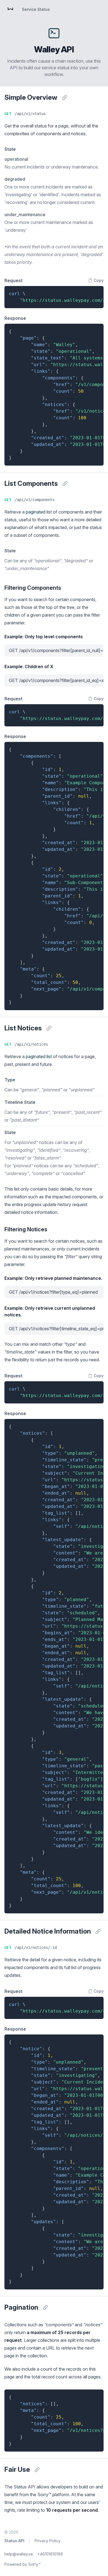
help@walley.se (19, 2554)
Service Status (36, 9)
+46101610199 (50, 2554)
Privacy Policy (47, 2541)
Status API (14, 2541)
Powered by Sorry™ (23, 2564)
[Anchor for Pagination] (45, 2307)
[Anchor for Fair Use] (37, 2470)
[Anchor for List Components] (65, 484)
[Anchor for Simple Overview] (65, 98)
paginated (36, 512)
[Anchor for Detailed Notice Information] (98, 1931)
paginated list (39, 1056)
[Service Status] (10, 9)
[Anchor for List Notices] (49, 1028)
